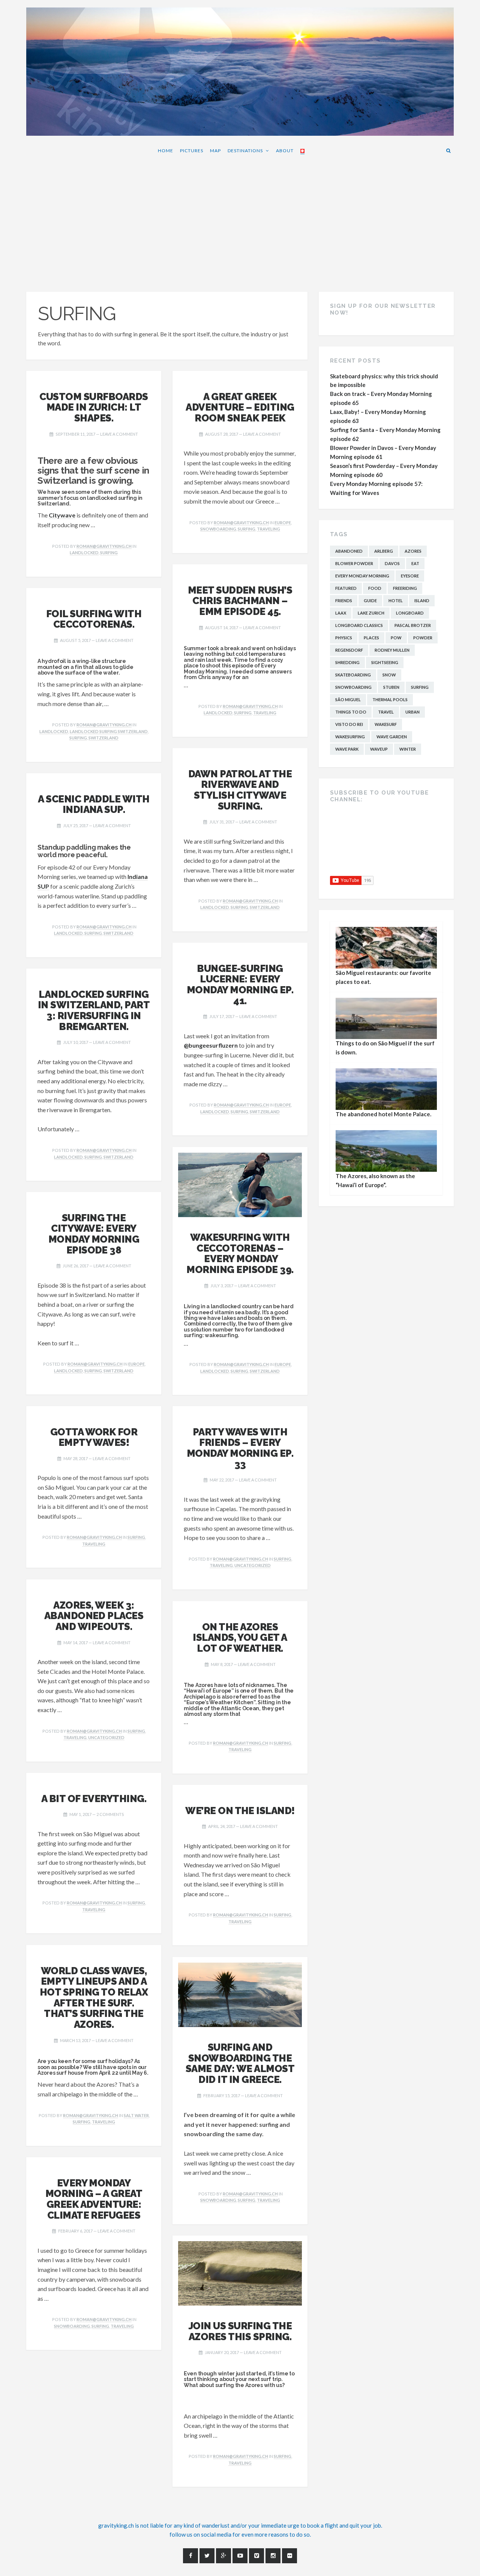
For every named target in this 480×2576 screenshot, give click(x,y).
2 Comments (110, 1814)
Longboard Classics (359, 625)
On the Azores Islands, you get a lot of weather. (240, 1637)
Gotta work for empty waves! (94, 1437)
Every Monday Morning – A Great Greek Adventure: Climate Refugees (94, 2199)
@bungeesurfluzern (211, 1045)
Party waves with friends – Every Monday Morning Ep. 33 (240, 1448)
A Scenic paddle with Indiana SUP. (94, 804)
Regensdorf (349, 650)
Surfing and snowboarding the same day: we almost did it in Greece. (240, 2063)
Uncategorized (253, 1565)
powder (423, 638)
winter (408, 749)
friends (344, 601)
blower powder (354, 563)
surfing (109, 553)
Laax (341, 613)
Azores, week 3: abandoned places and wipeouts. (94, 1616)
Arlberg (384, 551)
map (215, 151)
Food (375, 588)
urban (412, 712)
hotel (396, 601)
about (285, 151)
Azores (413, 551)
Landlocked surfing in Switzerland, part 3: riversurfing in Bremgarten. (94, 1010)
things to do (351, 712)
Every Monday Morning (362, 576)
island (422, 601)
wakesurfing (350, 737)
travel (386, 712)
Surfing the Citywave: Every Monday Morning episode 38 (94, 1234)
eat (415, 563)
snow (389, 675)
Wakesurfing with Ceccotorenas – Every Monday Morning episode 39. (240, 1253)
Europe (283, 523)
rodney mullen (392, 650)
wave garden (392, 737)
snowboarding (218, 529)
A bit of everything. (94, 1799)
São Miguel (348, 699)
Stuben (391, 687)
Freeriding (405, 588)
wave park (347, 749)
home (166, 151)
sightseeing (385, 662)
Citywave (62, 515)
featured (346, 588)
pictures (192, 151)
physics (344, 638)
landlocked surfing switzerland (109, 731)
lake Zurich (371, 613)
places (371, 638)
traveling (268, 529)
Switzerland (103, 738)
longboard (410, 613)
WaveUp (379, 749)
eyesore (410, 576)
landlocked (84, 553)
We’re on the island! (240, 1811)
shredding (347, 662)
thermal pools (390, 699)
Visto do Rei (349, 724)
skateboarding (353, 675)
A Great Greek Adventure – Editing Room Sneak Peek (240, 407)
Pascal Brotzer (413, 625)
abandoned (349, 551)
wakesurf (386, 724)
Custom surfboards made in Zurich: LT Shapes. (94, 407)
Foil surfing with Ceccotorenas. (94, 619)
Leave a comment (119, 434)
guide (370, 601)
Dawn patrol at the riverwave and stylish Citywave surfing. (240, 790)
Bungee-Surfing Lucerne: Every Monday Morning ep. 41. (240, 984)
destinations (245, 151)
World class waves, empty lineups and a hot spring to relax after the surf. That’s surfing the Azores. (94, 1998)
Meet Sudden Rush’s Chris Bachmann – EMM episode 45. (240, 601)
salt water (136, 2115)
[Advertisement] (240, 228)
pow (396, 638)
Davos (392, 563)
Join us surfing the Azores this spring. (240, 2331)
